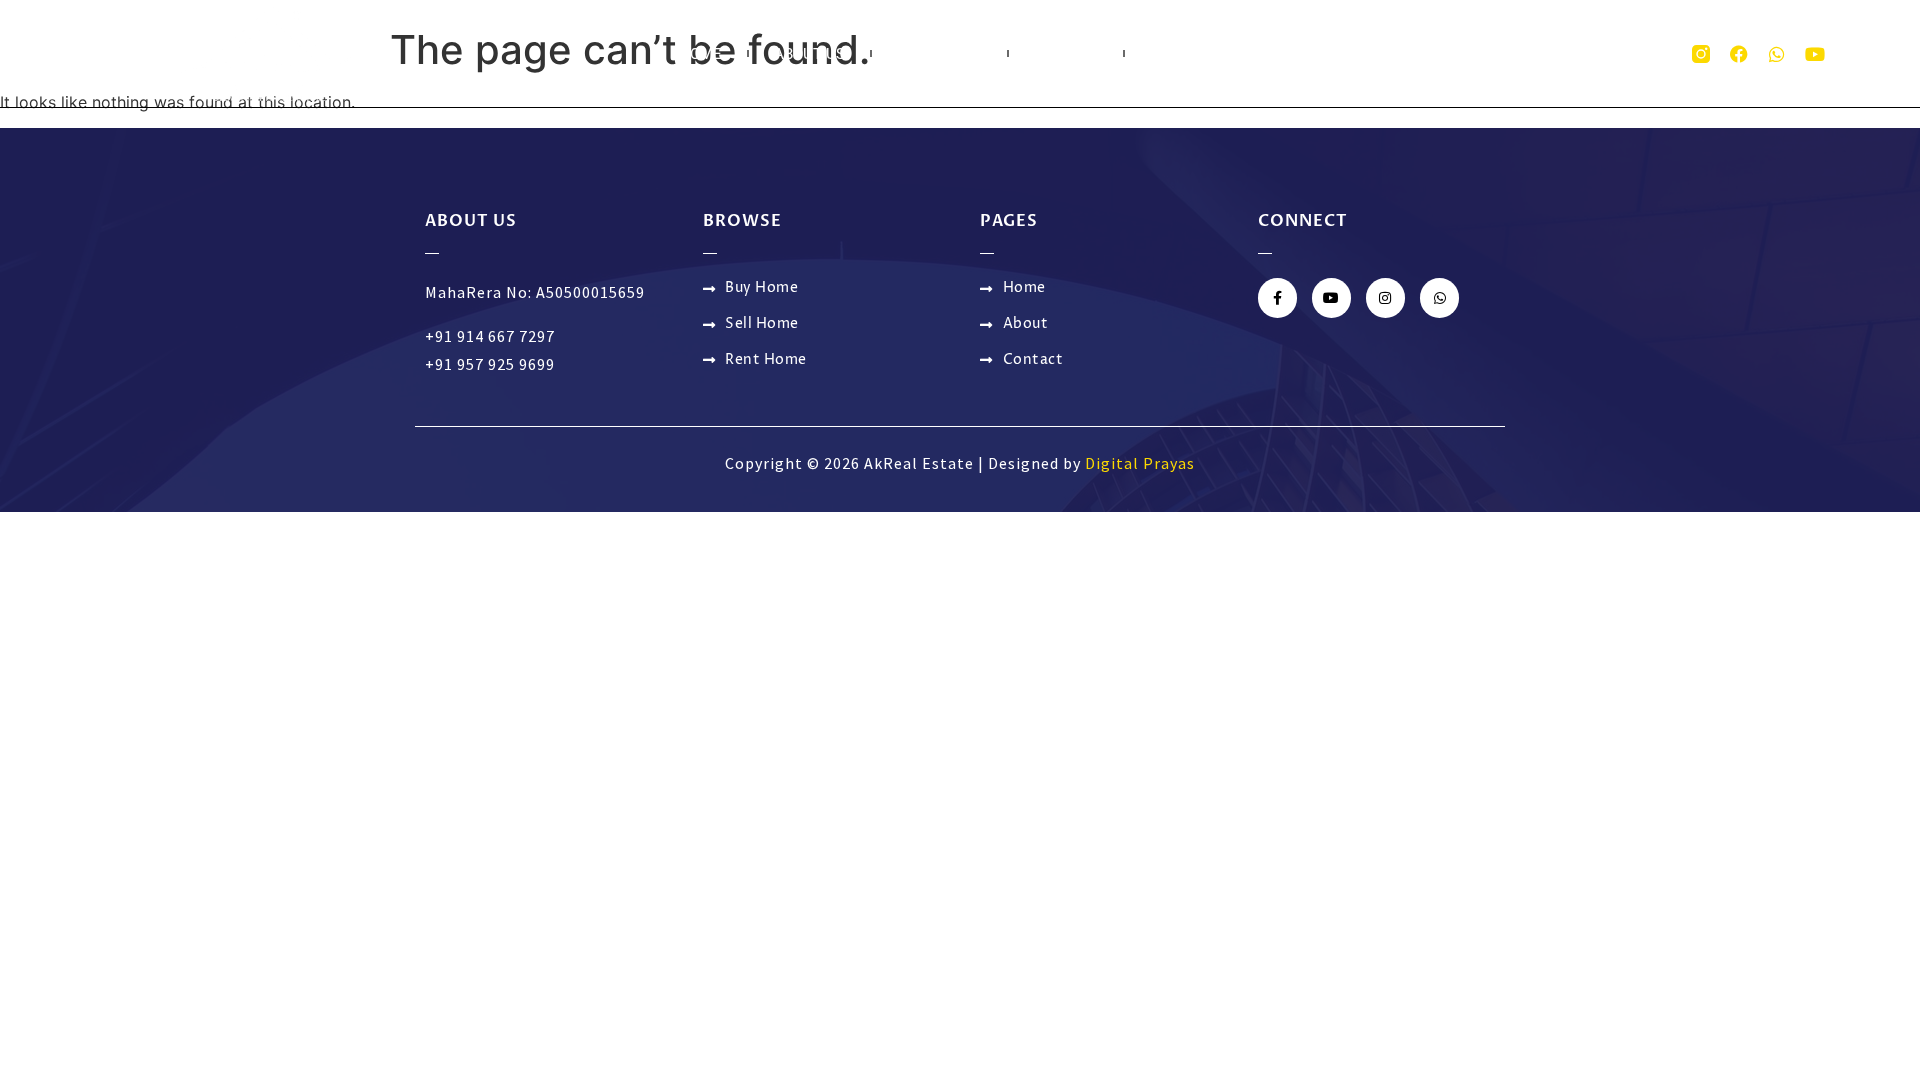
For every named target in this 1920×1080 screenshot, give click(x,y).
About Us (809, 54)
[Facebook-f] (1277, 297)
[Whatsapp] (1777, 54)
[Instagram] (1385, 297)
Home (700, 54)
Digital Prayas (1140, 463)
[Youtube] (1815, 54)
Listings (1066, 54)
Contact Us (1195, 54)
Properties (939, 54)
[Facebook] (1739, 54)
